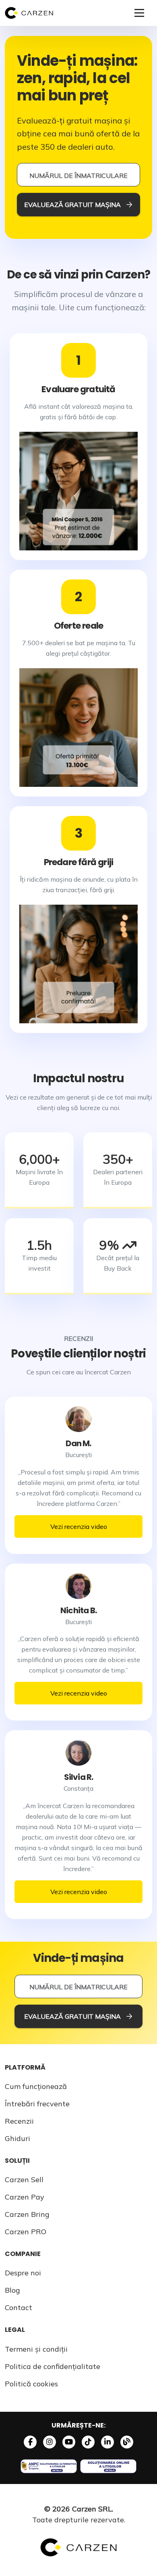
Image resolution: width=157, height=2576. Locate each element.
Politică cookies (31, 2384)
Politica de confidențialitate (53, 2366)
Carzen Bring (27, 2214)
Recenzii (19, 2121)
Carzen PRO (26, 2232)
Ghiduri (18, 2138)
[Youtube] (69, 2442)
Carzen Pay (25, 2197)
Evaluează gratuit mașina (72, 205)
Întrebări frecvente (37, 2104)
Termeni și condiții (36, 2349)
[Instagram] (50, 2442)
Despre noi (23, 2273)
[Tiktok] (88, 2442)
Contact (19, 2307)
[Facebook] (30, 2442)
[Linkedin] (107, 2442)
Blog (12, 2290)
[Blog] (127, 2442)
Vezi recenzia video (79, 1526)
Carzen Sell (24, 2180)
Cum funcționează (36, 2086)
